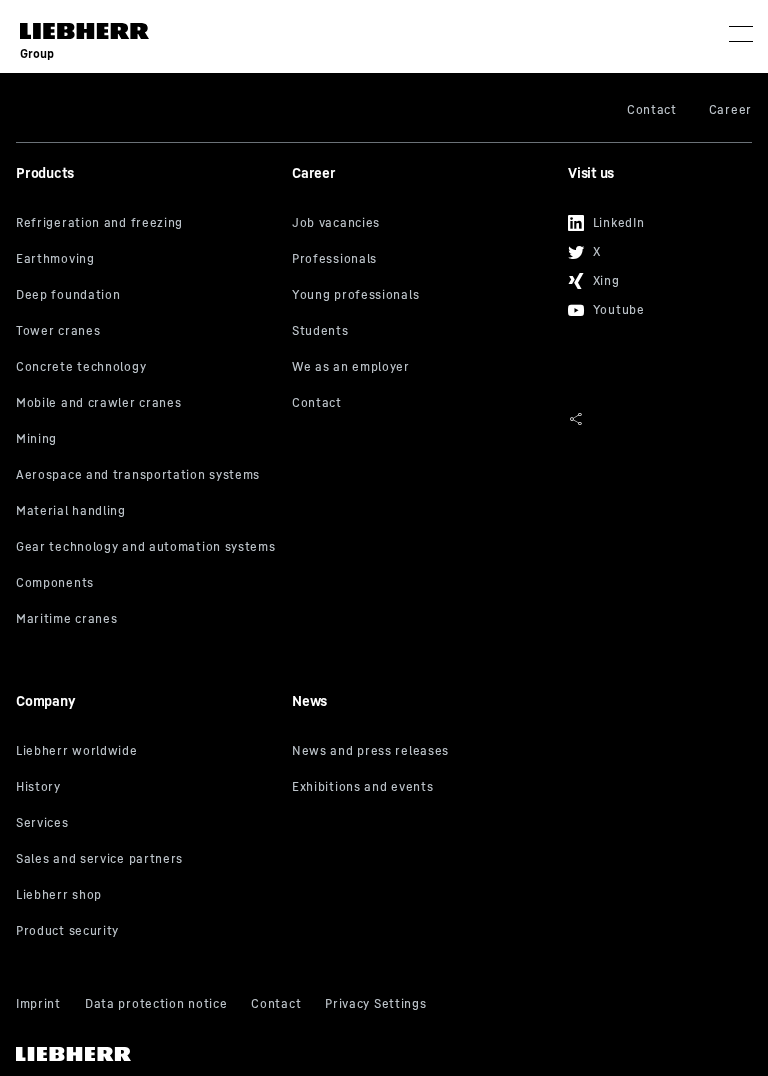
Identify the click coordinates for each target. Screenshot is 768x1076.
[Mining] (146, 440)
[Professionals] (422, 260)
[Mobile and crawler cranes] (146, 404)
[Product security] (146, 932)
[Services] (146, 824)
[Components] (146, 584)
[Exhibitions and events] (422, 788)
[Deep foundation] (146, 296)
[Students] (422, 332)
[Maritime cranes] (146, 620)
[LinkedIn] (652, 216)
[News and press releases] (422, 752)
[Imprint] (38, 1005)
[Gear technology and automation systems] (146, 548)
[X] (652, 245)
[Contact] (422, 404)
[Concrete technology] (146, 368)
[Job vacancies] (422, 224)
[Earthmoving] (146, 260)
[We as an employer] (422, 368)
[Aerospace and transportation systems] (146, 476)
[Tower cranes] (146, 332)
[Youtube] (652, 303)
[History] (146, 788)
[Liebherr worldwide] (146, 752)
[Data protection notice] (156, 1005)
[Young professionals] (422, 296)
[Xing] (652, 274)
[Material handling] (146, 512)
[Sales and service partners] (146, 860)
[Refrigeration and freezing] (146, 224)
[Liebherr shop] (146, 896)
